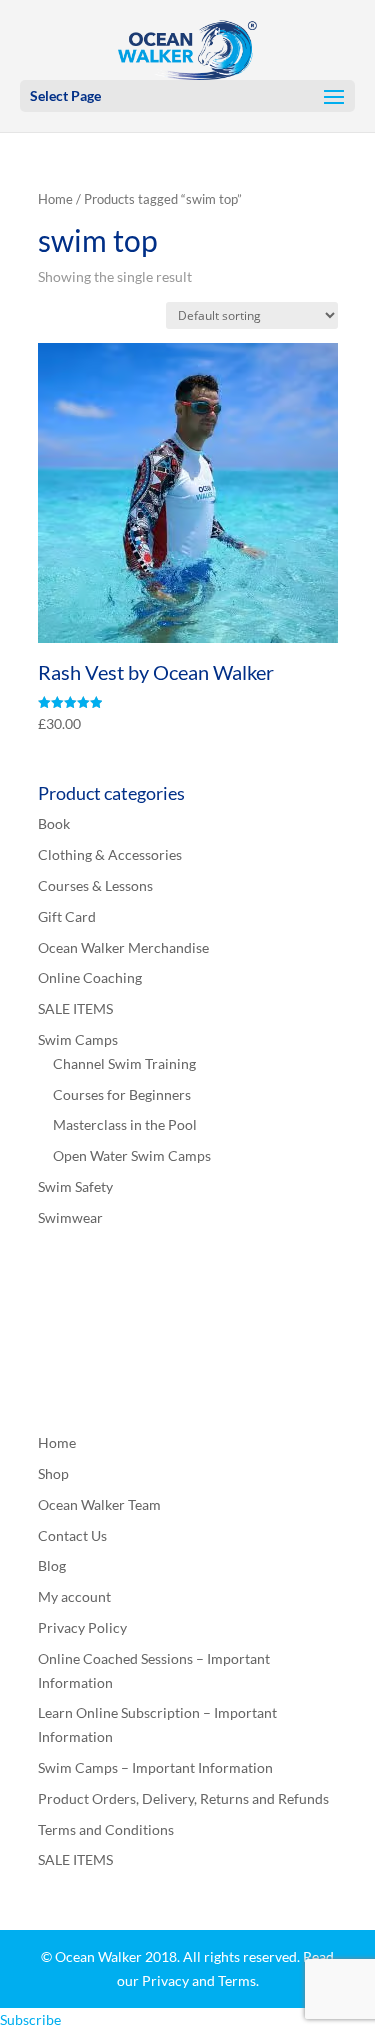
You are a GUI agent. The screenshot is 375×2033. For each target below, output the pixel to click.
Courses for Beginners (122, 1094)
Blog (52, 1565)
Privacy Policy (82, 1627)
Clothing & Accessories (110, 854)
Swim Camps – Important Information (155, 1767)
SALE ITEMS (75, 1008)
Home (55, 199)
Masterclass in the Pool (125, 1124)
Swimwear (70, 1217)
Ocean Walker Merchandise (123, 947)
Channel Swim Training (124, 1063)
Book (54, 823)
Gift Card (67, 916)
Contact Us (72, 1535)
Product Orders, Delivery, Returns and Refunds (183, 1798)
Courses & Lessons (95, 885)
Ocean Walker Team (99, 1504)
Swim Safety (75, 1186)
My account (74, 1596)
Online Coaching (90, 977)
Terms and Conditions (106, 1829)
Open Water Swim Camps (132, 1155)
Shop (53, 1473)
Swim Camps (78, 1039)
